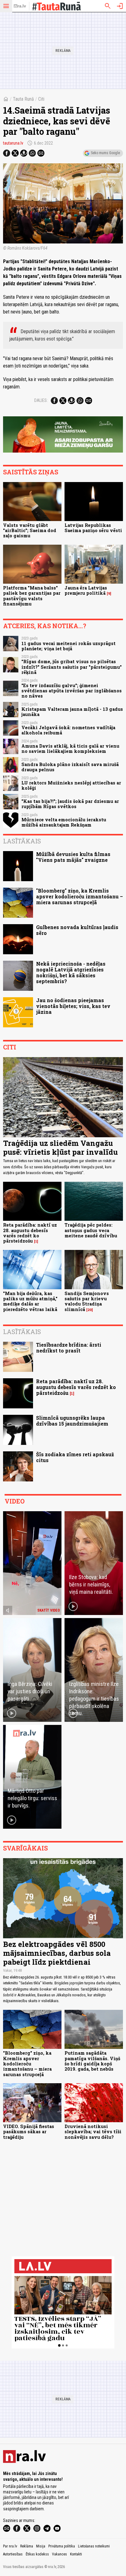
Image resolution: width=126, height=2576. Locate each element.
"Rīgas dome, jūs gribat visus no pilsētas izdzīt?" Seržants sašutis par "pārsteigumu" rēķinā (72, 667)
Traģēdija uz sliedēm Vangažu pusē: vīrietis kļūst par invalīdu (60, 1148)
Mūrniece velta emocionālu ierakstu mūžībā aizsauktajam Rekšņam (64, 822)
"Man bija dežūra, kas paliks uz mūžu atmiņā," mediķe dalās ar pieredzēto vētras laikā (30, 1301)
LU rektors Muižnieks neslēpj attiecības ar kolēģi (71, 785)
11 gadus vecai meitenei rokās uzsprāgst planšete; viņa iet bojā (69, 646)
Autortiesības (13, 2554)
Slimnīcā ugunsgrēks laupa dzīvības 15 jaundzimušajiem (72, 1421)
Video (15, 1501)
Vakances (59, 2554)
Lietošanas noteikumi (94, 2546)
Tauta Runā (23, 99)
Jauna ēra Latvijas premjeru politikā (86, 590)
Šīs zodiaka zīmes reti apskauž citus (75, 1457)
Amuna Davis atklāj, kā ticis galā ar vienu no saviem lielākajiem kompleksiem (70, 749)
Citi (41, 99)
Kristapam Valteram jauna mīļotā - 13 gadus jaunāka (72, 712)
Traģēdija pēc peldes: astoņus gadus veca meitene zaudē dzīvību (91, 1230)
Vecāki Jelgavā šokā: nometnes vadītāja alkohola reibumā (68, 730)
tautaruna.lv (13, 143)
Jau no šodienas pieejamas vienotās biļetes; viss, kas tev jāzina (73, 1006)
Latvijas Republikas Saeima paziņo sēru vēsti (93, 528)
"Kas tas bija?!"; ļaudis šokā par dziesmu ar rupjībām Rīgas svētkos (70, 804)
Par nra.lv (10, 2546)
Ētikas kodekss (37, 2554)
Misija (41, 2546)
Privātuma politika (62, 2546)
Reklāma (27, 2546)
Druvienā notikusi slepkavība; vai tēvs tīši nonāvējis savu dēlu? (93, 2132)
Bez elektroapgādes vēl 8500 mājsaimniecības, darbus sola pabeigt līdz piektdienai (57, 1953)
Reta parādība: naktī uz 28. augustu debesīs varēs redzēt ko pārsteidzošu (30, 1233)
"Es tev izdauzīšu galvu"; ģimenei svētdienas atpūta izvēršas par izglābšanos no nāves (72, 691)
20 (90, 1310)
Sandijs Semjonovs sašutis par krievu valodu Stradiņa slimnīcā (87, 1301)
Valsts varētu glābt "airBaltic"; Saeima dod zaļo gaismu (30, 531)
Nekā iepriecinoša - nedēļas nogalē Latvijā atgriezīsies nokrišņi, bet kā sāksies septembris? (71, 973)
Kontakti (76, 2554)
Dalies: (41, 400)
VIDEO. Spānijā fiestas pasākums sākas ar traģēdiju (29, 2132)
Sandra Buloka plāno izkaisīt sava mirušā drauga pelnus (70, 767)
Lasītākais (22, 841)
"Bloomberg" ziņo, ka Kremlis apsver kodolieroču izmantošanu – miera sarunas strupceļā (80, 896)
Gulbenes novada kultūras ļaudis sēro (77, 930)
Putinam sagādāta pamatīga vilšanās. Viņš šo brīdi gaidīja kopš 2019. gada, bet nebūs (92, 2061)
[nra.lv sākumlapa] (20, 6)
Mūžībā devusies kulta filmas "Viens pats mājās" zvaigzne (73, 857)
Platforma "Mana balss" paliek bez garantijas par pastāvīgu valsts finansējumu (32, 596)
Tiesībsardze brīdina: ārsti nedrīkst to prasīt (69, 1348)
